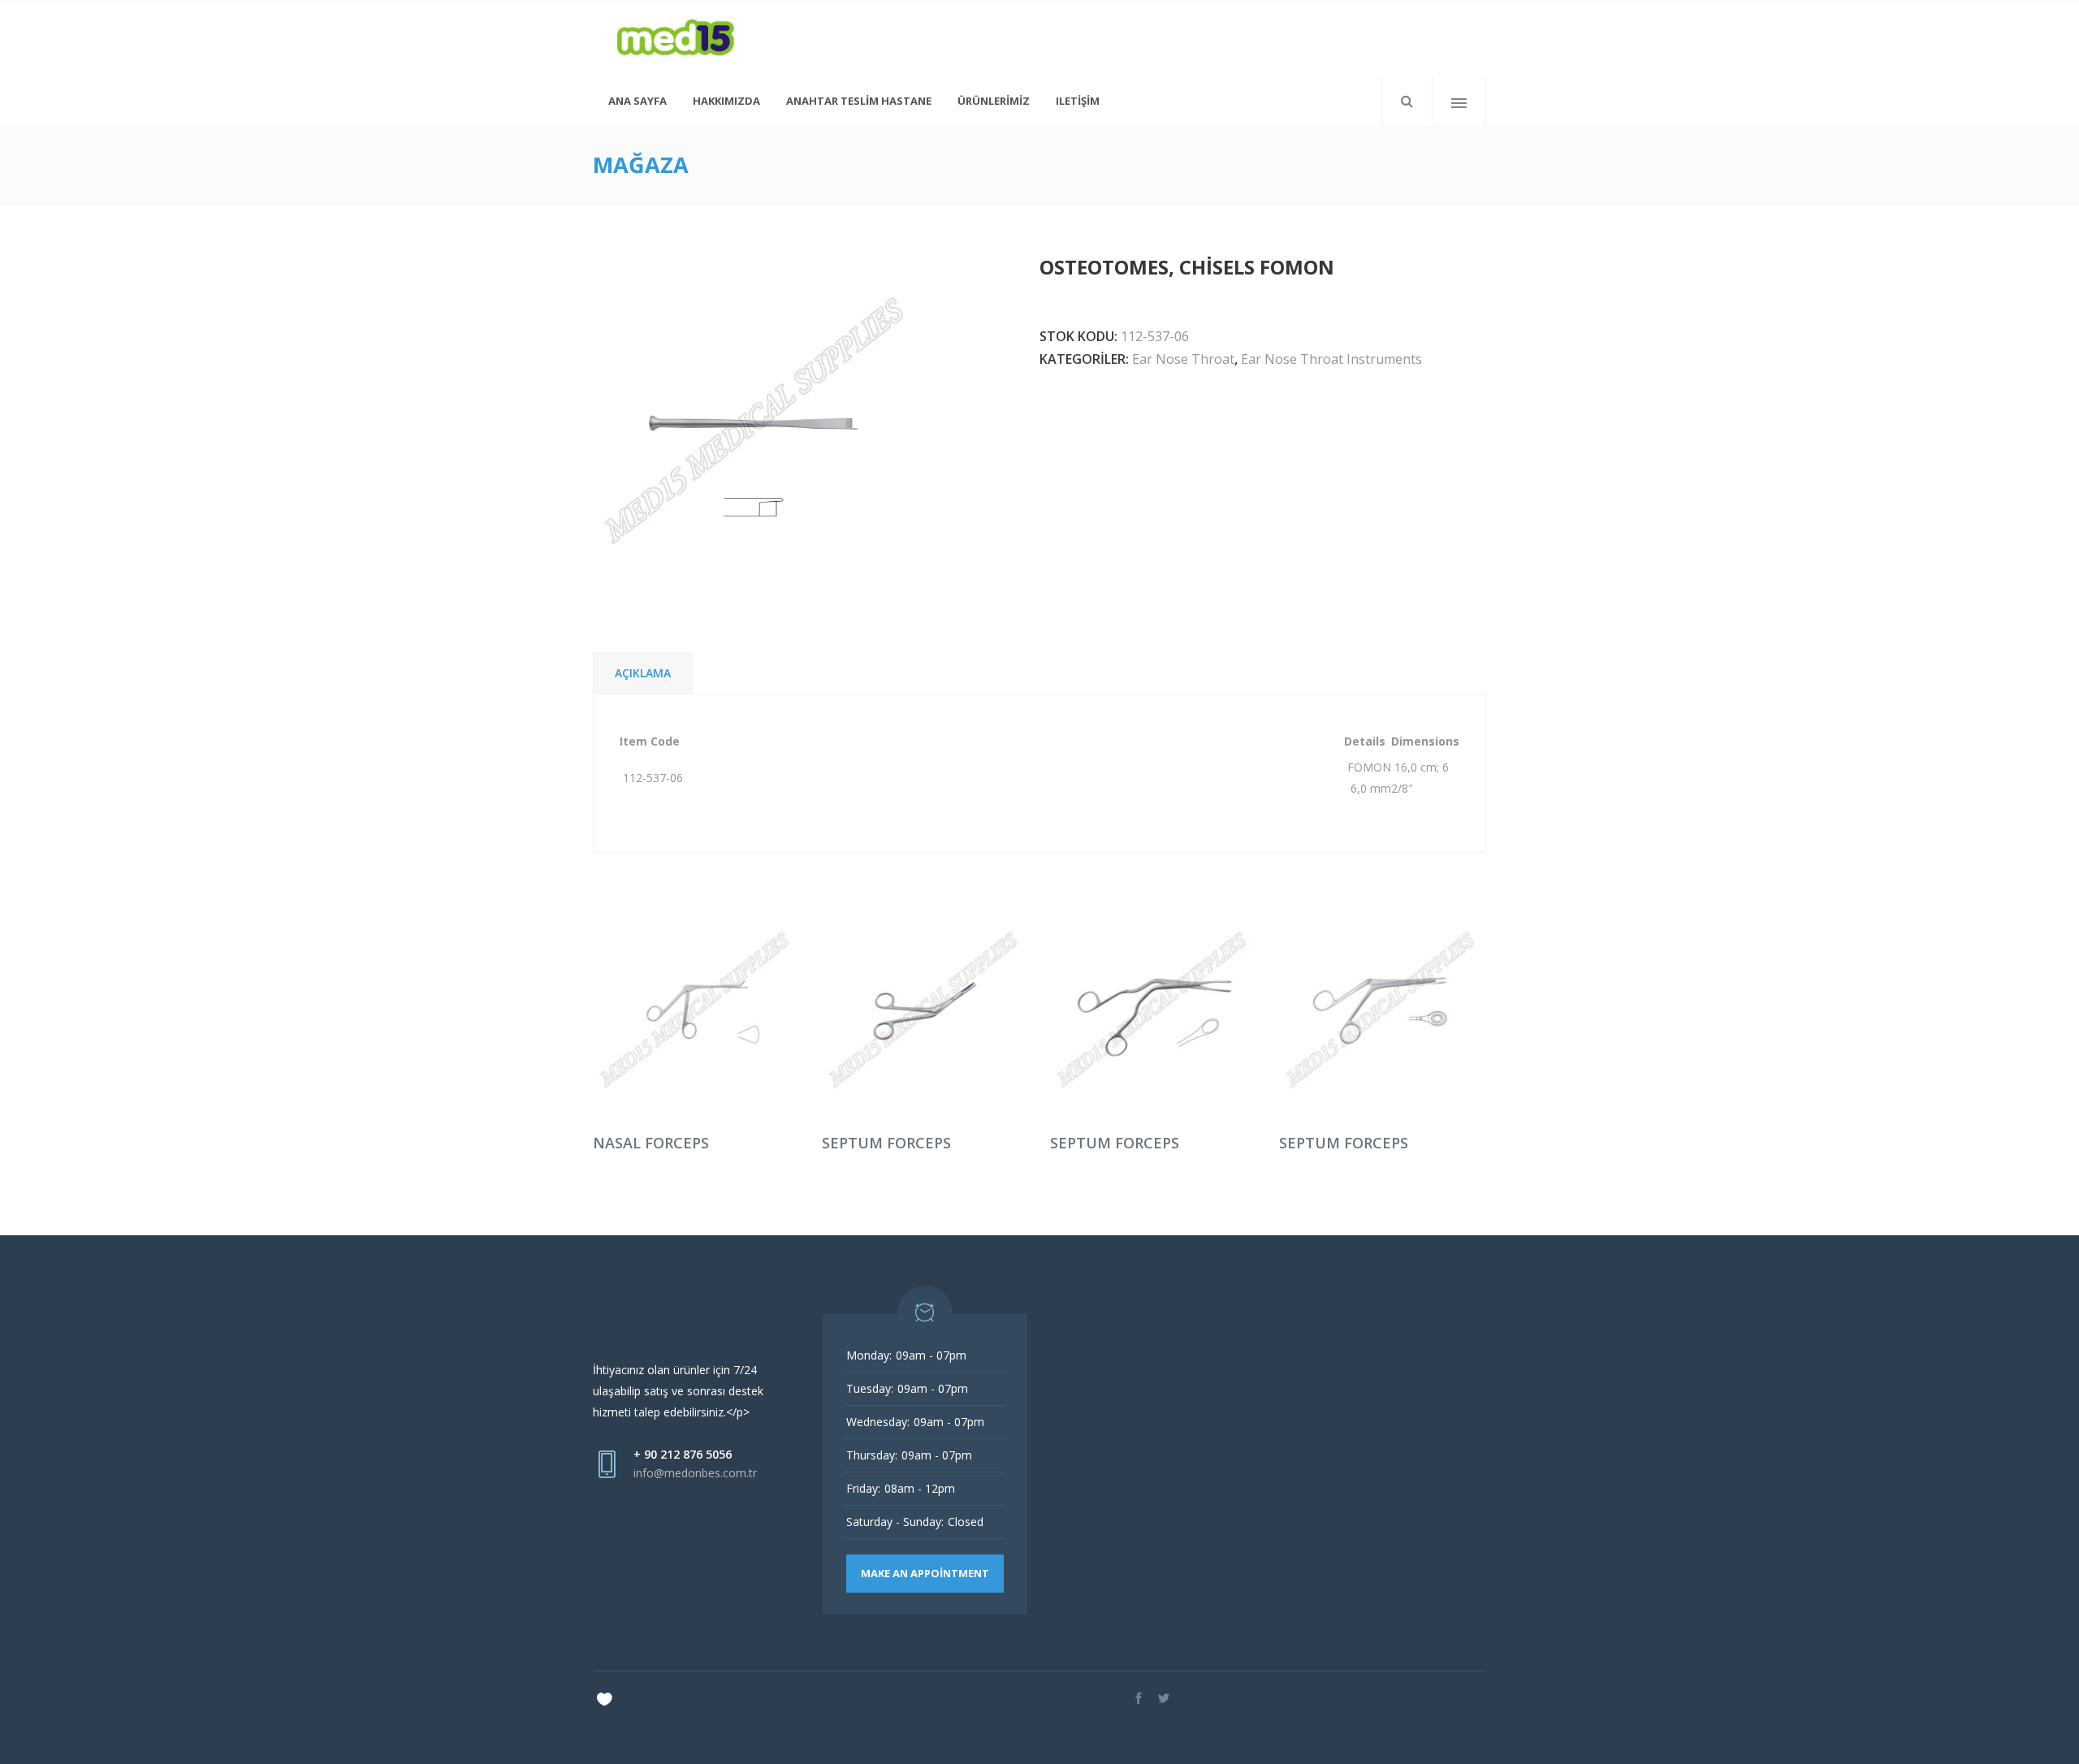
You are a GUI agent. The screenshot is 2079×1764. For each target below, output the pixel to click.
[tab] (643, 673)
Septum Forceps (886, 1143)
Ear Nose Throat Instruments (1331, 359)
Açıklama (643, 673)
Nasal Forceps (651, 1143)
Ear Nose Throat (1183, 359)
